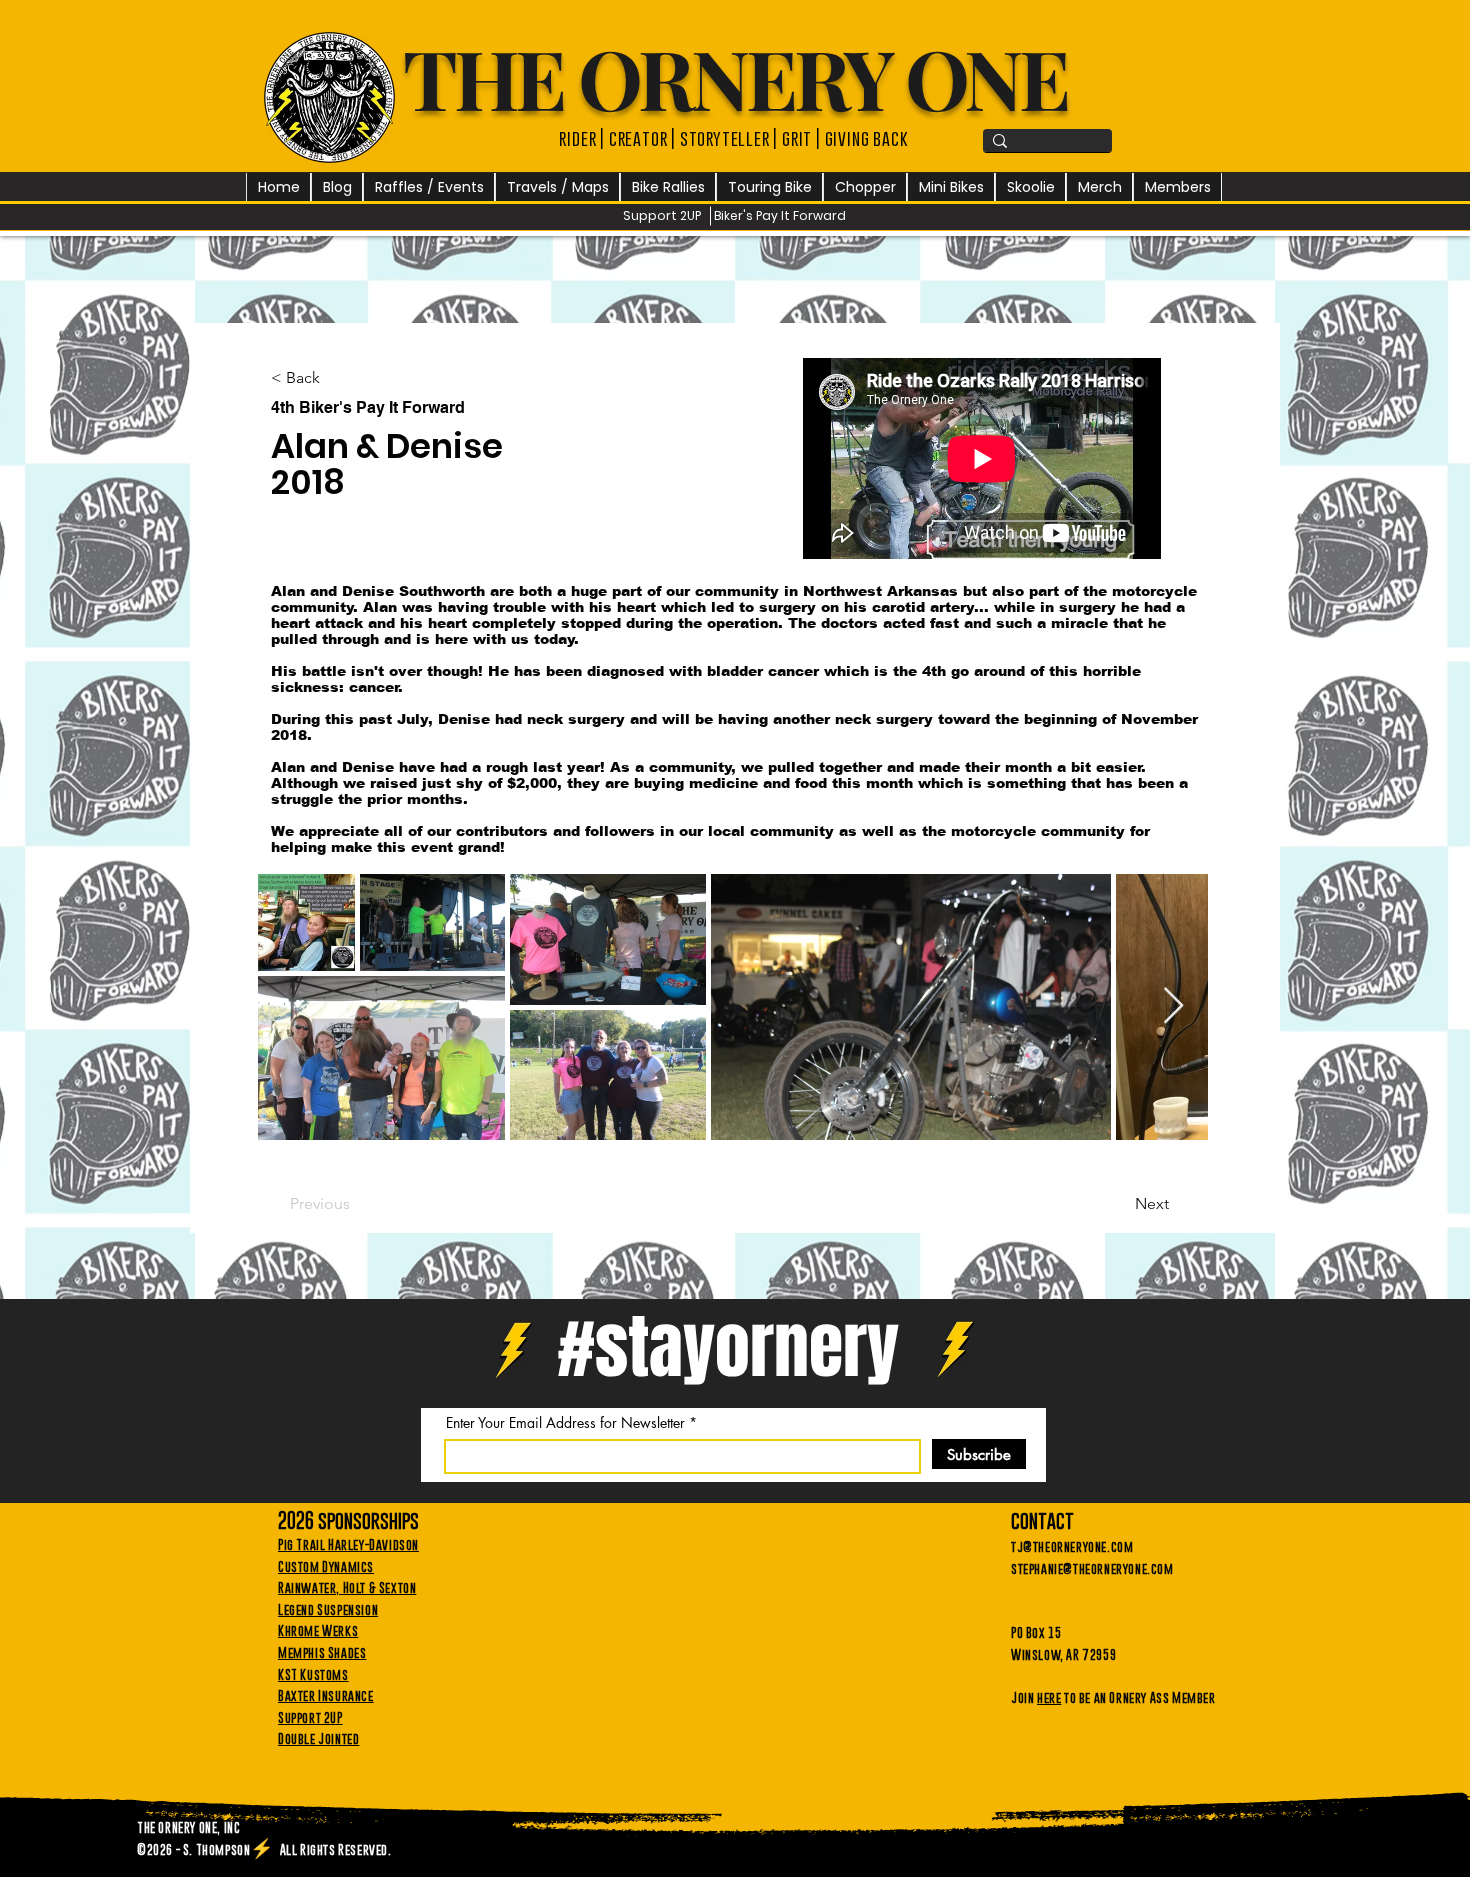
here (1049, 1697)
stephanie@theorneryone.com (1092, 1568)
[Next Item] (1173, 1006)
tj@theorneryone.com (1072, 1546)
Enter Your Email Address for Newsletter (565, 1423)
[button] (429, 187)
